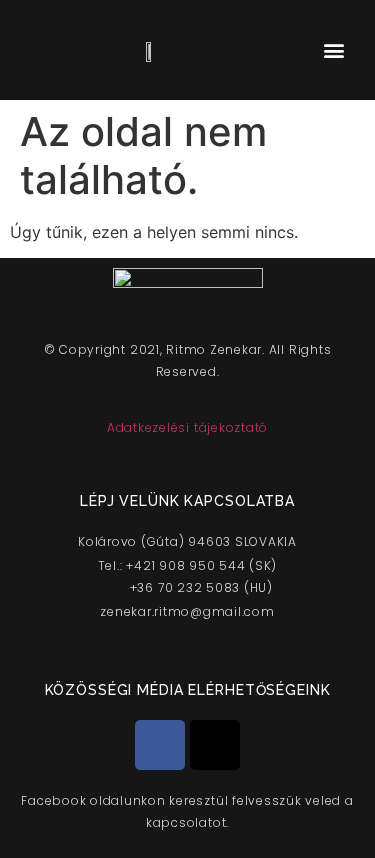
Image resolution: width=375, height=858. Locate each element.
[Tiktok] (215, 745)
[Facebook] (160, 745)
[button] (333, 50)
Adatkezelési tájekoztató (187, 427)
